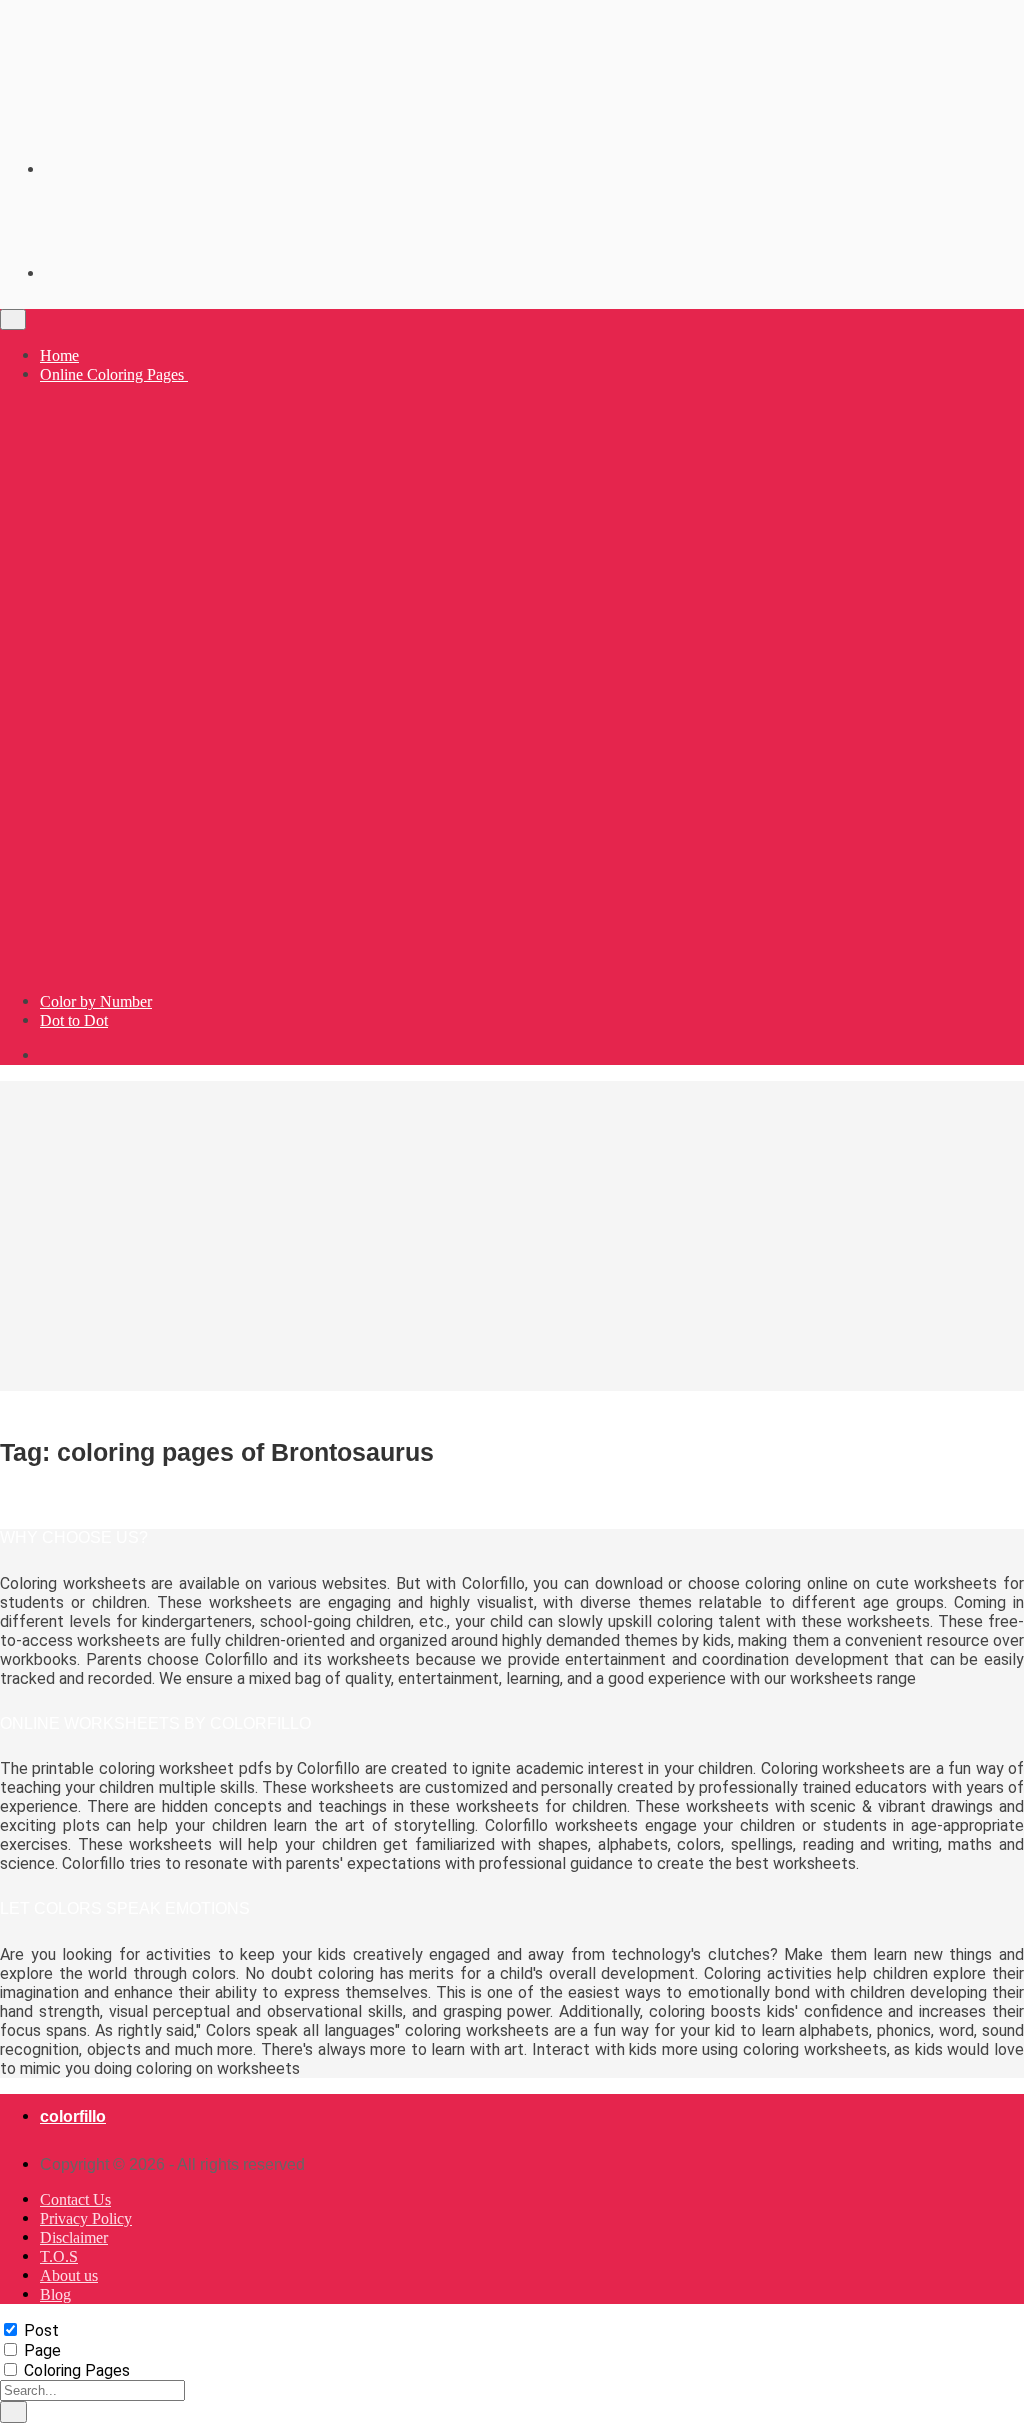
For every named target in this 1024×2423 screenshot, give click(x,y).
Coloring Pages (77, 2370)
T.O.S (59, 2256)
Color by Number (96, 1001)
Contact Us (75, 2199)
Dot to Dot (74, 1020)
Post (41, 2330)
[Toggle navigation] (13, 319)
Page (42, 2350)
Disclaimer (74, 2237)
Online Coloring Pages (114, 374)
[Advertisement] (512, 1236)
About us (69, 2275)
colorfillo (73, 2116)
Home (59, 355)
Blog (55, 2294)
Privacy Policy (86, 2218)
